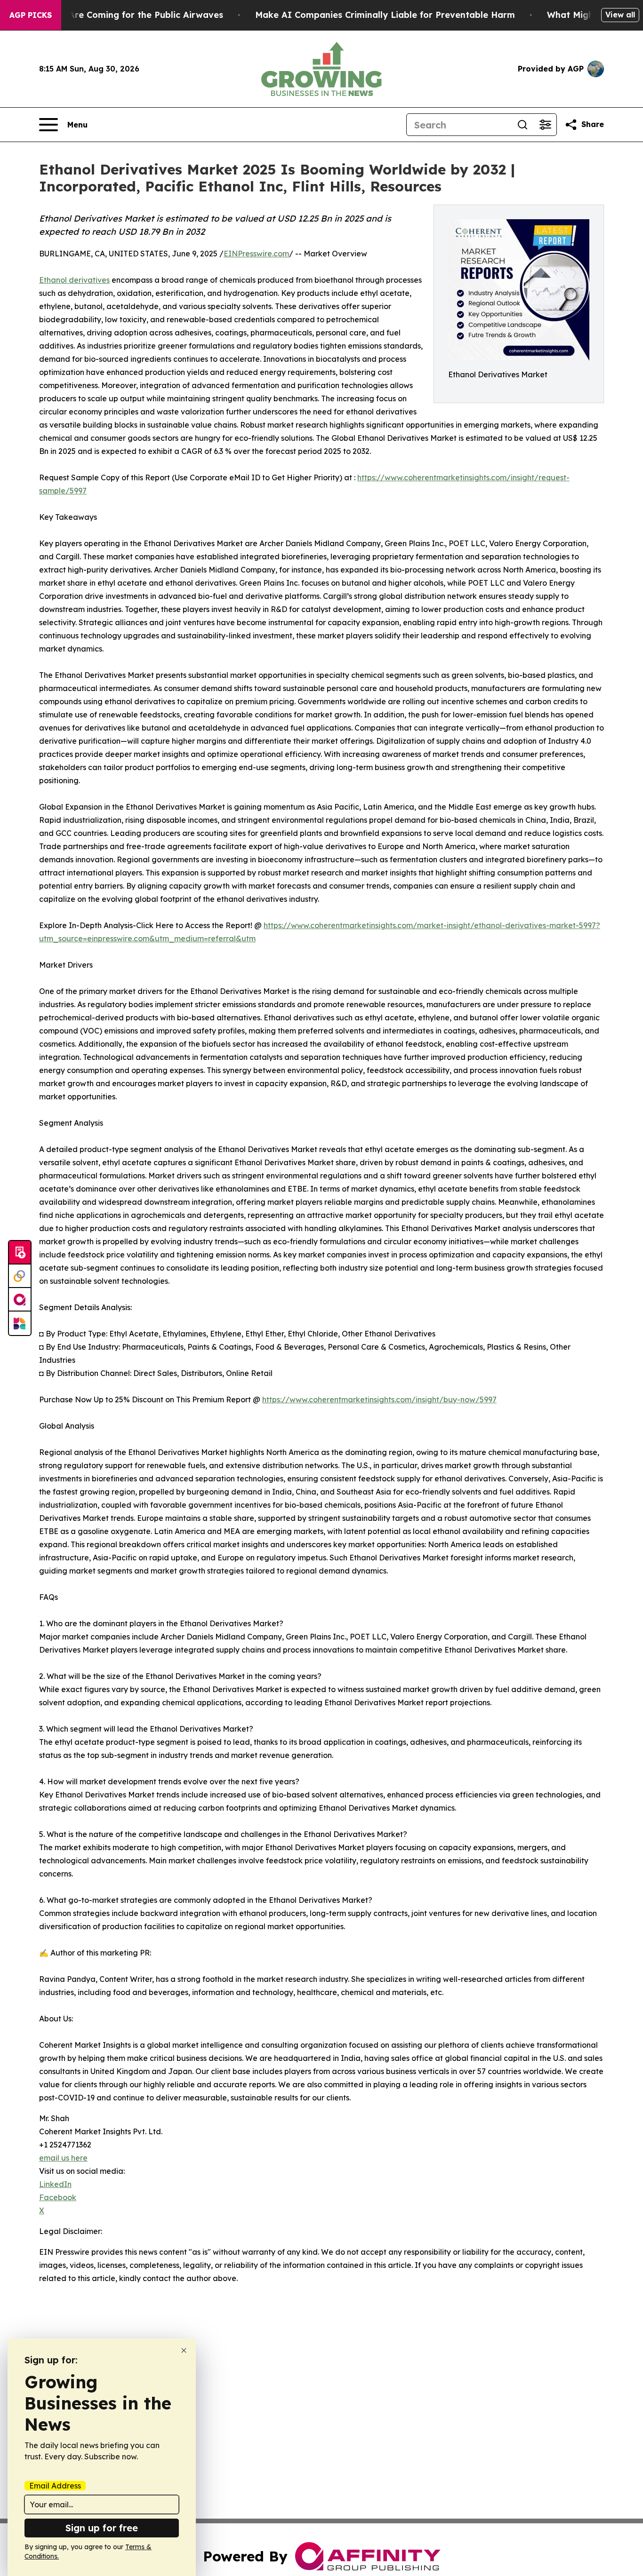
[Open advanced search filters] (545, 125)
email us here (63, 2158)
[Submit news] (20, 1253)
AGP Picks (31, 15)
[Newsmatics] (20, 1323)
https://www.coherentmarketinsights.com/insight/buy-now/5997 (379, 1399)
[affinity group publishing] (20, 1300)
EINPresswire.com (256, 254)
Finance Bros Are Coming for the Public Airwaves (117, 15)
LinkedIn (55, 2184)
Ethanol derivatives (74, 280)
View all (620, 15)
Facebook (58, 2197)
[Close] (184, 2350)
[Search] (522, 125)
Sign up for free (102, 2528)
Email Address (55, 2486)
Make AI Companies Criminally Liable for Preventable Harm (385, 15)
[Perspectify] (20, 1276)
